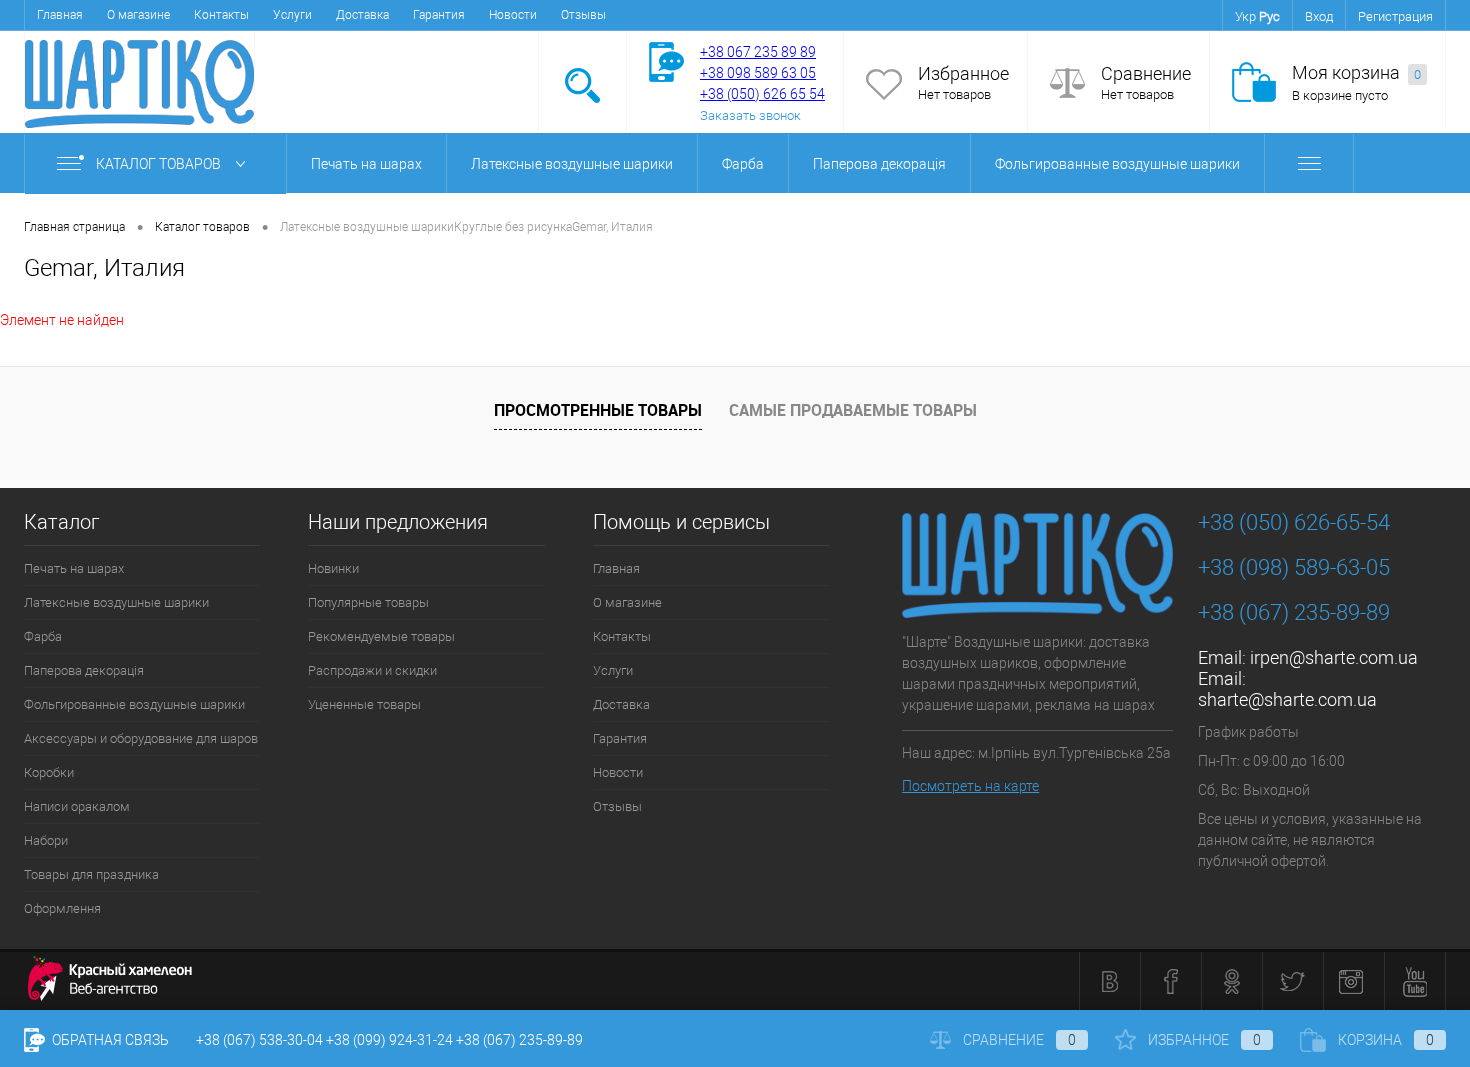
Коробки (49, 772)
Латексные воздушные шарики (572, 164)
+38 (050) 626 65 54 (762, 94)
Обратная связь (109, 1040)
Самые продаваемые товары (853, 410)
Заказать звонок (750, 115)
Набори (46, 840)
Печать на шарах (366, 164)
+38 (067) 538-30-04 (259, 1040)
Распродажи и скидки (372, 670)
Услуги (292, 15)
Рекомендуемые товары (381, 636)
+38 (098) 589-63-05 (1294, 567)
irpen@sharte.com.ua (1334, 657)
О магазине (138, 15)
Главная (60, 15)
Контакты (221, 15)
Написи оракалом (77, 806)
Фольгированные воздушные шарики (1117, 164)
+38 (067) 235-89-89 (1294, 612)
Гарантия (439, 15)
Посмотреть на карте (970, 786)
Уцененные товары (364, 704)
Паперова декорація (879, 164)
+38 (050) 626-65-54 (1294, 522)
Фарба (743, 164)
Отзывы (583, 15)
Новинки (333, 568)
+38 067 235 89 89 (758, 52)
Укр (1245, 16)
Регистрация (1395, 16)
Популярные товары (368, 602)
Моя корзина (1356, 72)
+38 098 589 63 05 (758, 73)
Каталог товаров (160, 164)
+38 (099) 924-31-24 (389, 1040)
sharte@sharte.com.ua (1287, 699)
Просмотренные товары (598, 410)
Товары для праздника (91, 874)
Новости (513, 15)
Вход (1319, 16)
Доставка (362, 15)
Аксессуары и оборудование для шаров (141, 738)
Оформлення (62, 908)
